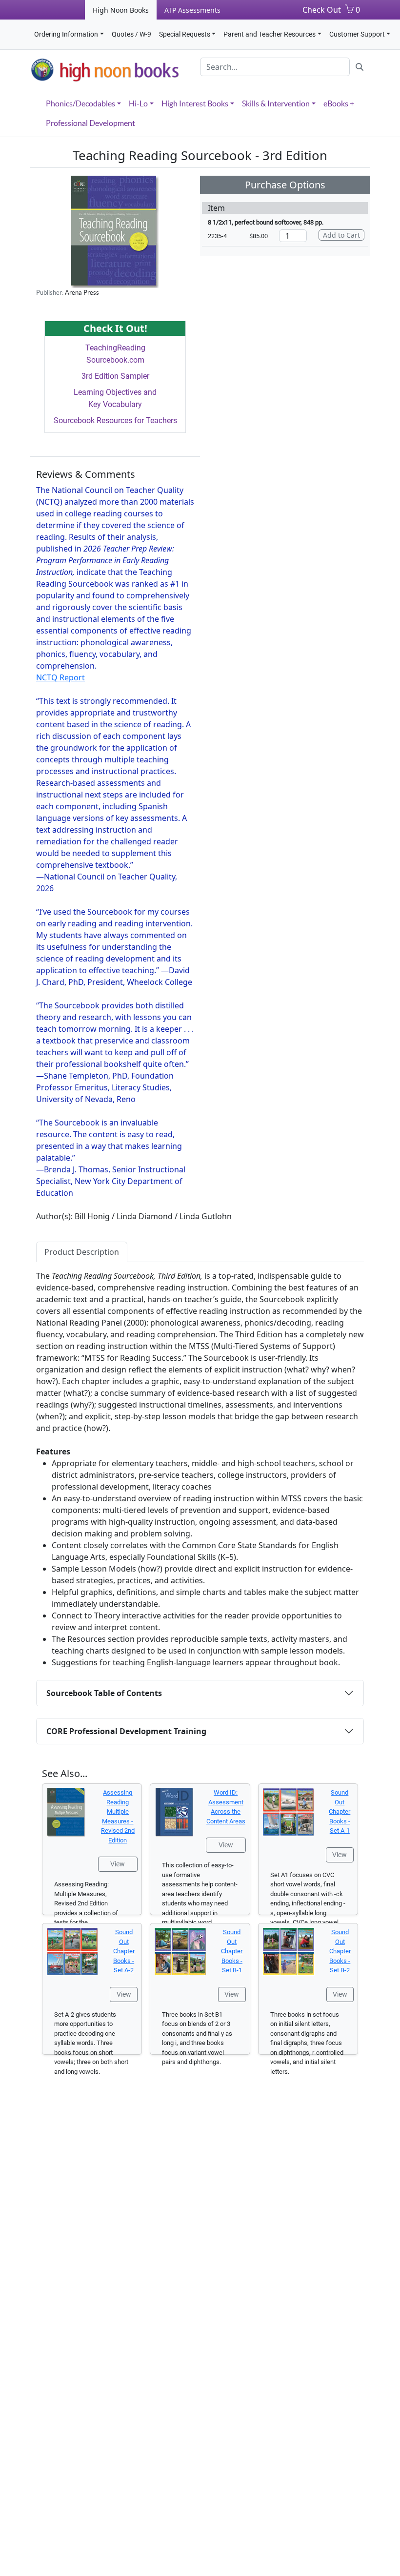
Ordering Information (66, 34)
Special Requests (185, 34)
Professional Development (90, 123)
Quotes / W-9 (131, 34)
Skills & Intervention (276, 103)
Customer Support (357, 34)
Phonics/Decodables (80, 103)
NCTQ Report (60, 677)
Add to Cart (341, 235)
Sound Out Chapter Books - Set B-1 (232, 1951)
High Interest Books (195, 103)
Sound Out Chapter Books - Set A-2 (124, 1951)
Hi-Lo (138, 103)
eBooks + (339, 103)
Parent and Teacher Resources (270, 34)
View (118, 1864)
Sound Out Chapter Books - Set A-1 (340, 1811)
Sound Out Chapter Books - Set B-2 (340, 1951)
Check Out (322, 10)
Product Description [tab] (82, 1252)
